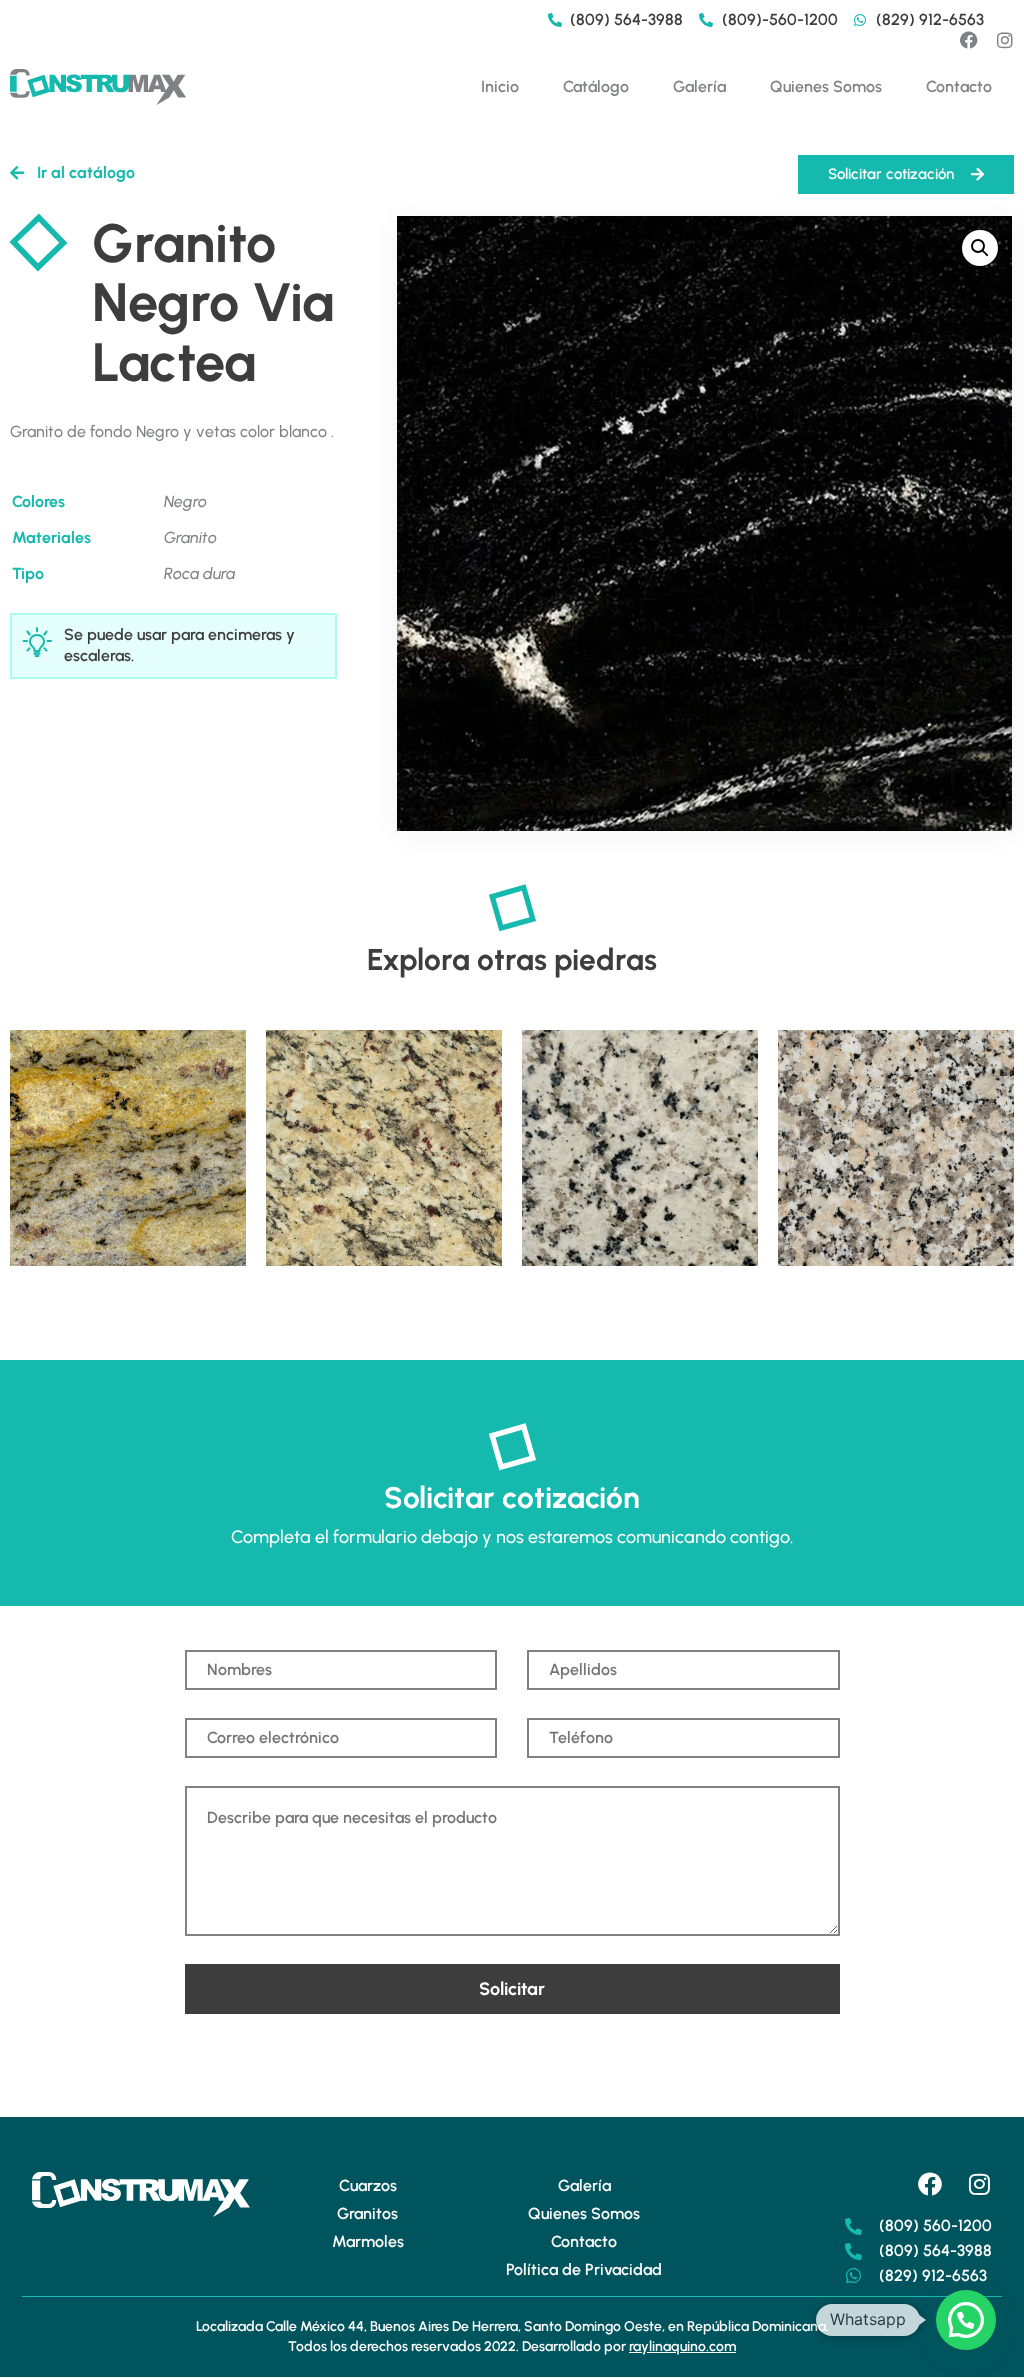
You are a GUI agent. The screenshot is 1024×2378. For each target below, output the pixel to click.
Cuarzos (368, 2185)
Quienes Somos (826, 86)
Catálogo (596, 86)
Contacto (959, 86)
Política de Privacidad (584, 2269)
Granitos (367, 2213)
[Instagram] (1005, 40)
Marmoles (368, 2241)
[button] (980, 248)
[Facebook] (969, 40)
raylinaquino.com (682, 2346)
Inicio (500, 86)
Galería (699, 86)
